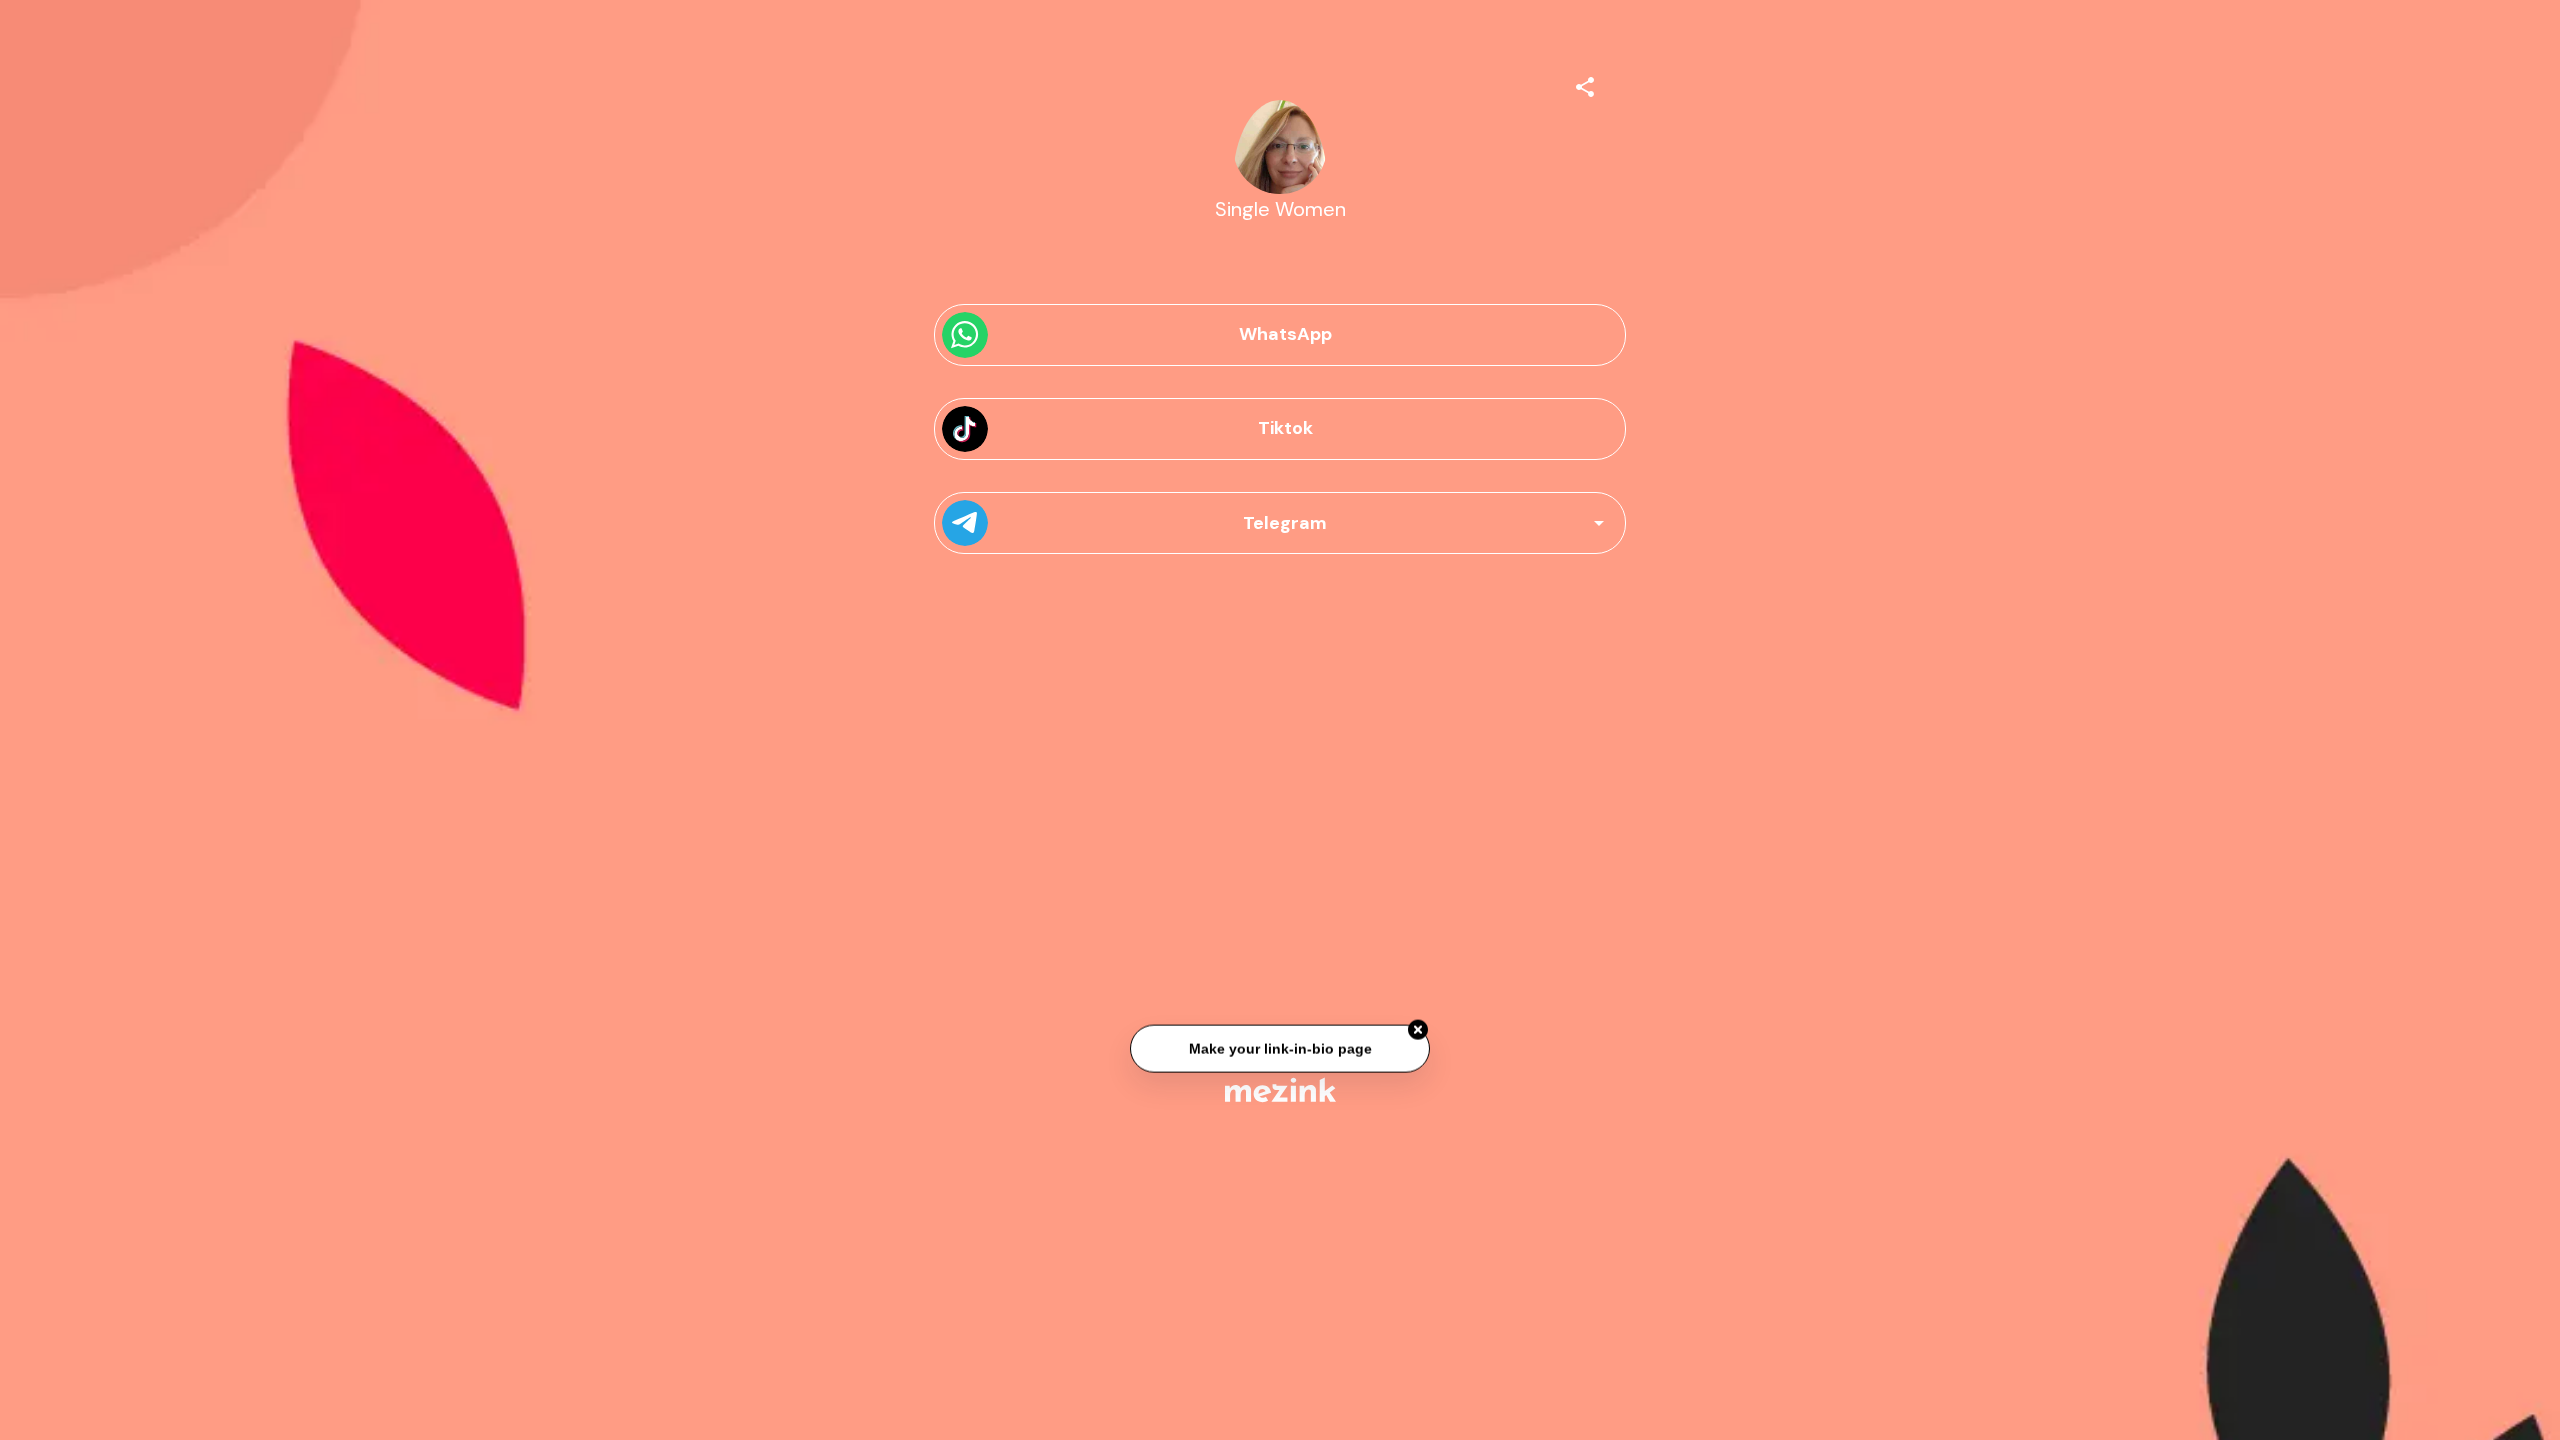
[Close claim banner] (1418, 1031)
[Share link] (1585, 84)
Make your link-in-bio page (1279, 1050)
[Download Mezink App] (1280, 1089)
